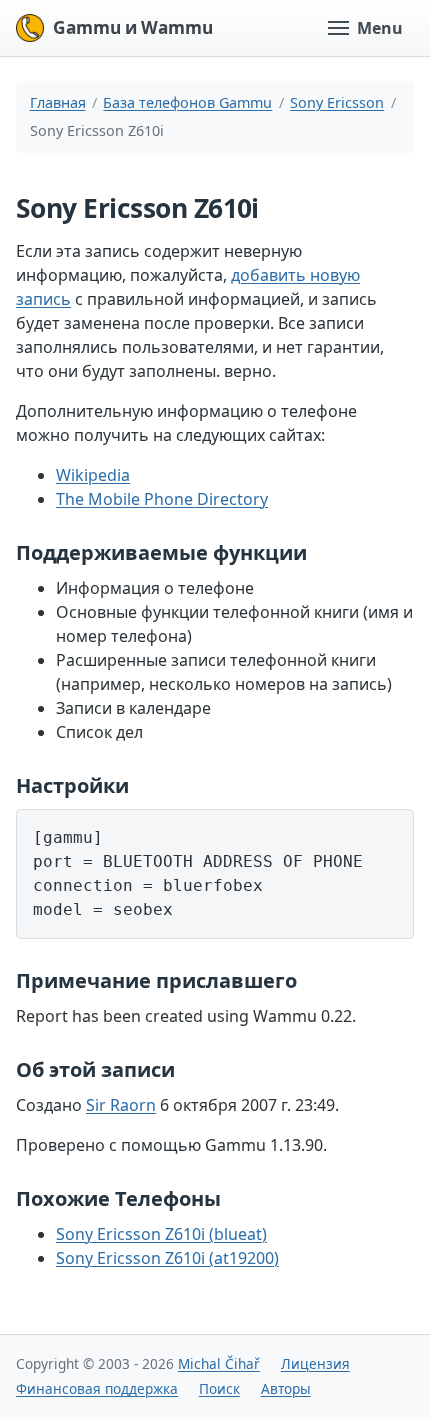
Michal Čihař (219, 1363)
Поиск (219, 1388)
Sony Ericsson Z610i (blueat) (161, 1234)
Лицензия (315, 1363)
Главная (58, 102)
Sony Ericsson (337, 102)
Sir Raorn (121, 1105)
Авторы (286, 1388)
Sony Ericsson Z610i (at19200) (167, 1258)
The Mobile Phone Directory (162, 499)
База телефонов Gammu (187, 102)
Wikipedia (93, 475)
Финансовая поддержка (97, 1388)
